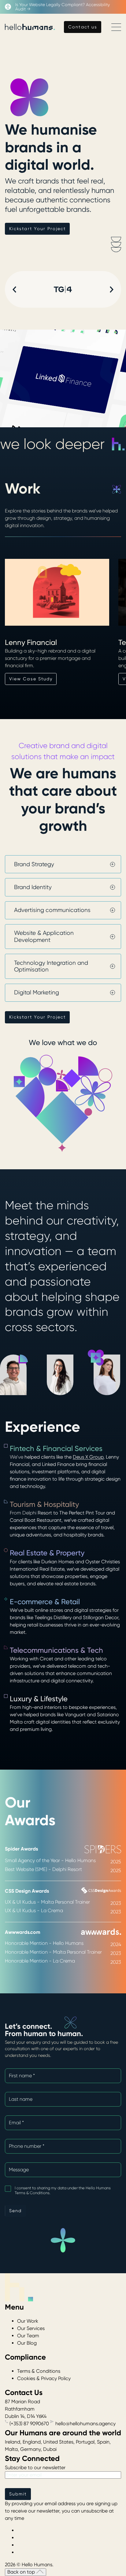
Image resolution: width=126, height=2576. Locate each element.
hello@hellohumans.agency (85, 2424)
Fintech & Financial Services (56, 1449)
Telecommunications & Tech (56, 1650)
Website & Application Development (44, 936)
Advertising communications (52, 910)
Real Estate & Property (47, 1553)
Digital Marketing (37, 993)
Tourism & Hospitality (44, 1504)
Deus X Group (88, 1457)
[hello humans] (30, 27)
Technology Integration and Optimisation (51, 966)
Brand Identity (33, 887)
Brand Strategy (34, 864)
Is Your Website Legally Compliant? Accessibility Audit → (63, 7)
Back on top (22, 2572)
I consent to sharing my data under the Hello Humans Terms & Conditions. (63, 2190)
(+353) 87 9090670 (29, 2424)
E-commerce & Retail (45, 1602)
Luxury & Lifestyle (39, 1699)
